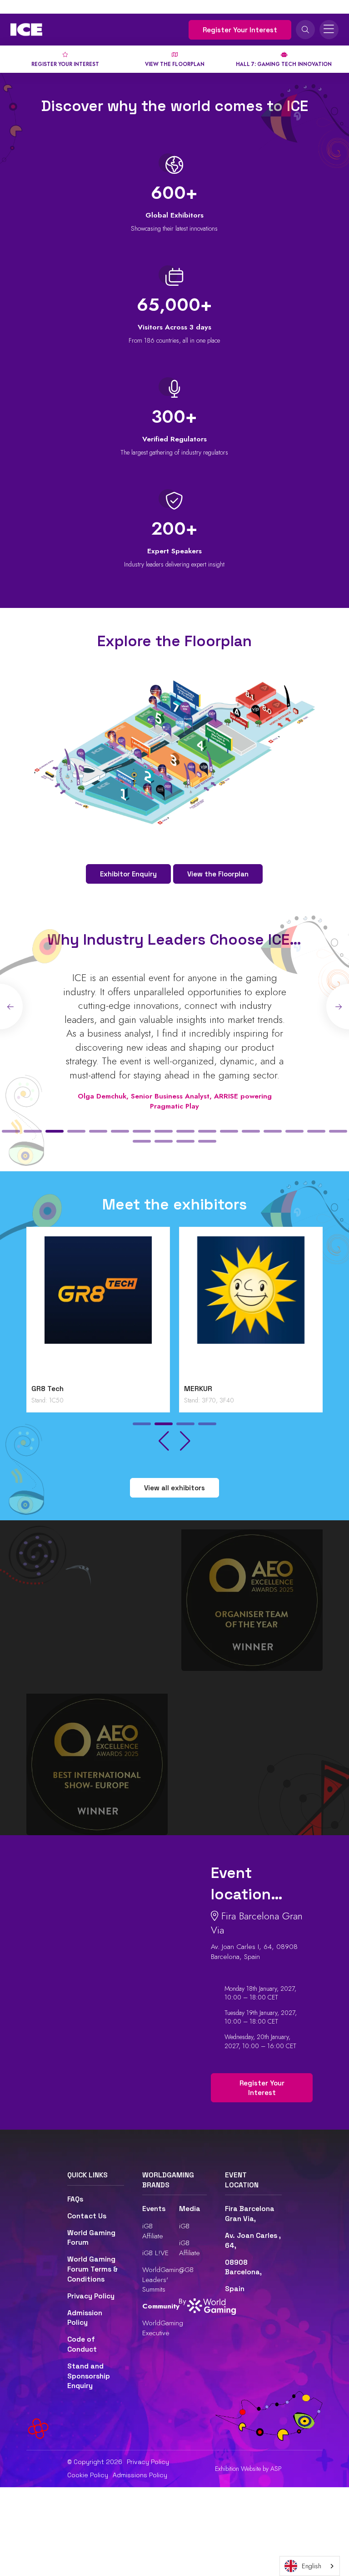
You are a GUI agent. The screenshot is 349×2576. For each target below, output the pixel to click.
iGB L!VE (155, 2253)
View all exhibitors (174, 1488)
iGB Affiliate (153, 2231)
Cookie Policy (88, 2475)
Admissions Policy (140, 2475)
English (312, 2566)
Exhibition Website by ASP (248, 2469)
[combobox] (310, 2566)
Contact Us (87, 2216)
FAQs (75, 2199)
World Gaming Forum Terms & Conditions (92, 2269)
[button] (11, 1131)
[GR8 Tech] (98, 1308)
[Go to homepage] (26, 30)
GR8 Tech (47, 1389)
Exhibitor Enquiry (128, 874)
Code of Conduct (82, 2344)
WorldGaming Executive (163, 2328)
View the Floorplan (218, 874)
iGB (184, 2226)
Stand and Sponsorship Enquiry (89, 2376)
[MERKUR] (251, 1308)
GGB (186, 2270)
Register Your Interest (240, 30)
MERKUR (198, 1389)
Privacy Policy (91, 2296)
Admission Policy (85, 2318)
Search (305, 30)
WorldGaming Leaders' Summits (163, 2279)
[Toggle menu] (329, 30)
